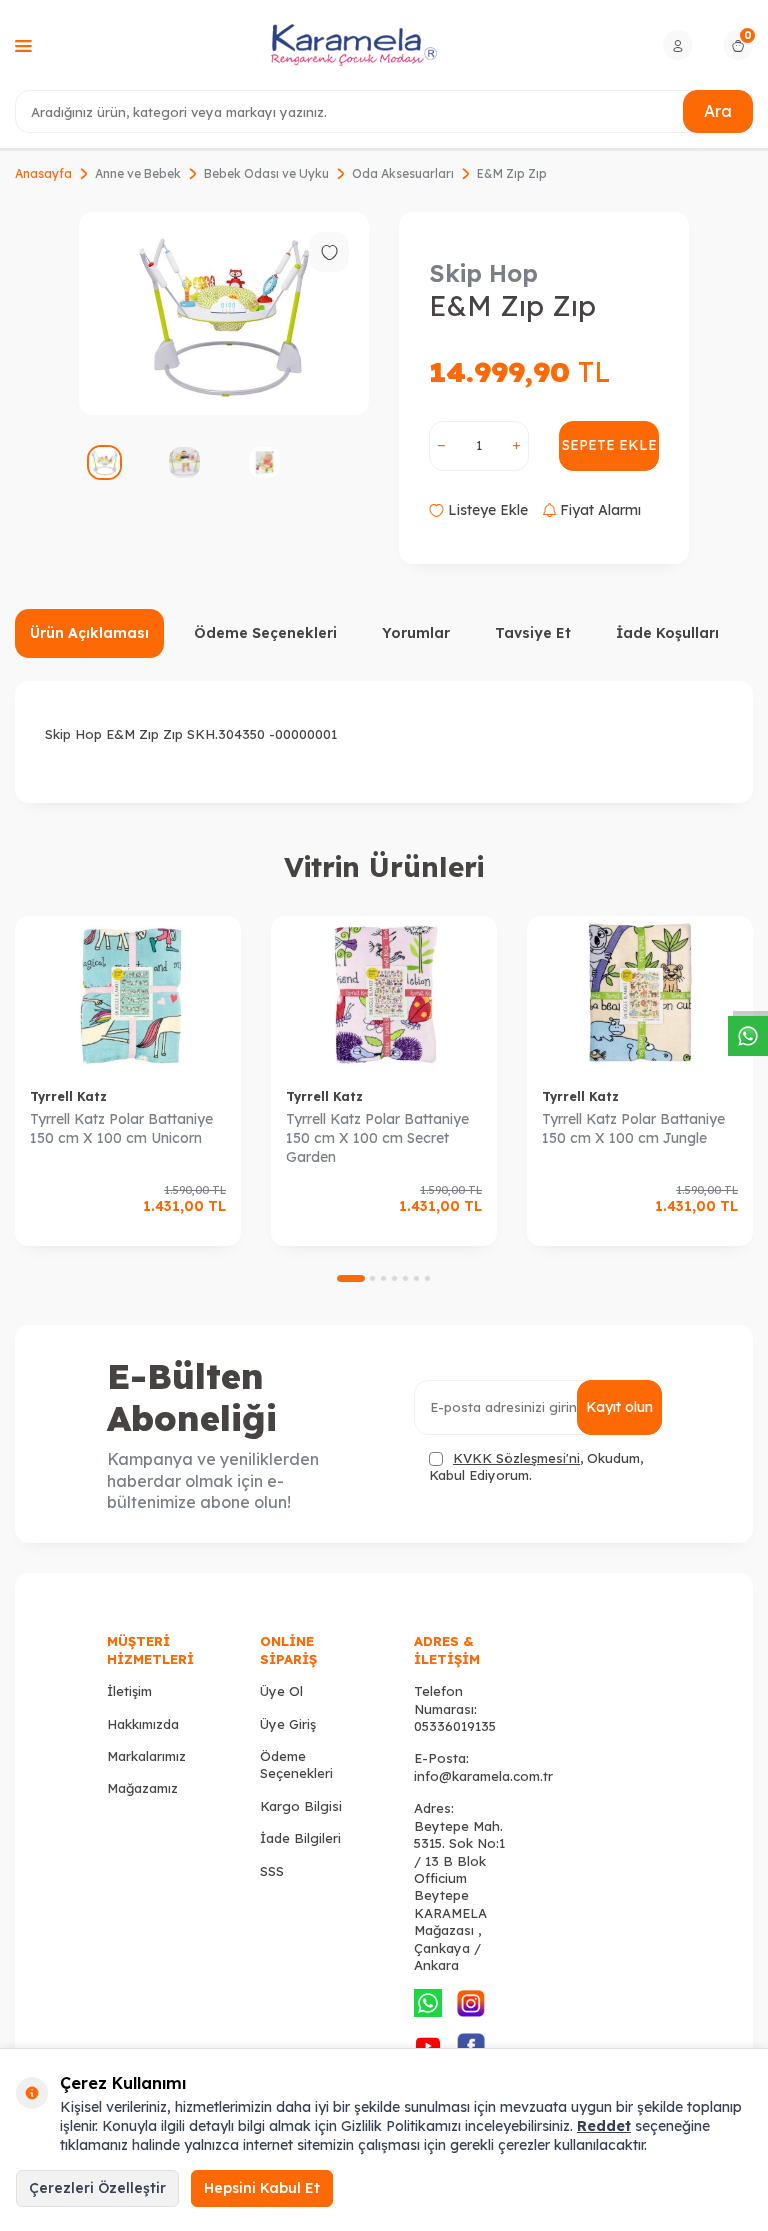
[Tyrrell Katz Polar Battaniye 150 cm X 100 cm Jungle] (640, 995)
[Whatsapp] (428, 2003)
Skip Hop (483, 273)
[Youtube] (428, 2046)
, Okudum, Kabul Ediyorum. (536, 1466)
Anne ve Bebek (138, 173)
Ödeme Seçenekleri (265, 633)
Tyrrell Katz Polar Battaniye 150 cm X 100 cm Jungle (633, 1128)
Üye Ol (281, 1691)
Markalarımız (146, 1756)
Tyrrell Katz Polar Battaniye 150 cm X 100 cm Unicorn (121, 1128)
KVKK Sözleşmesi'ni (516, 1458)
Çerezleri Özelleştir (97, 2188)
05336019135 (455, 1726)
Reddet (604, 2126)
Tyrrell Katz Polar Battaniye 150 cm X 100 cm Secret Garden (377, 1138)
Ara (718, 111)
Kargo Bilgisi (301, 1806)
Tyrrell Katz (68, 1096)
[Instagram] (471, 2003)
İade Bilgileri (300, 1838)
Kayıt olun (619, 1407)
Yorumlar (416, 633)
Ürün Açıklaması (89, 633)
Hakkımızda (143, 1724)
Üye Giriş (288, 1724)
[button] (351, 1278)
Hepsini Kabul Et (262, 2188)
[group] (224, 313)
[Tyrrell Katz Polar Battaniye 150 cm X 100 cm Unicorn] (128, 995)
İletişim (129, 1691)
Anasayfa (43, 173)
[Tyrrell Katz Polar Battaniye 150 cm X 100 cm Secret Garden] (384, 995)
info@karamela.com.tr (483, 1776)
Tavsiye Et (533, 633)
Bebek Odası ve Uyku (266, 173)
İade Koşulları (667, 633)
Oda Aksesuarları (403, 173)
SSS (272, 1871)
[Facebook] (471, 2046)
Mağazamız (142, 1788)
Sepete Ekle (609, 445)
